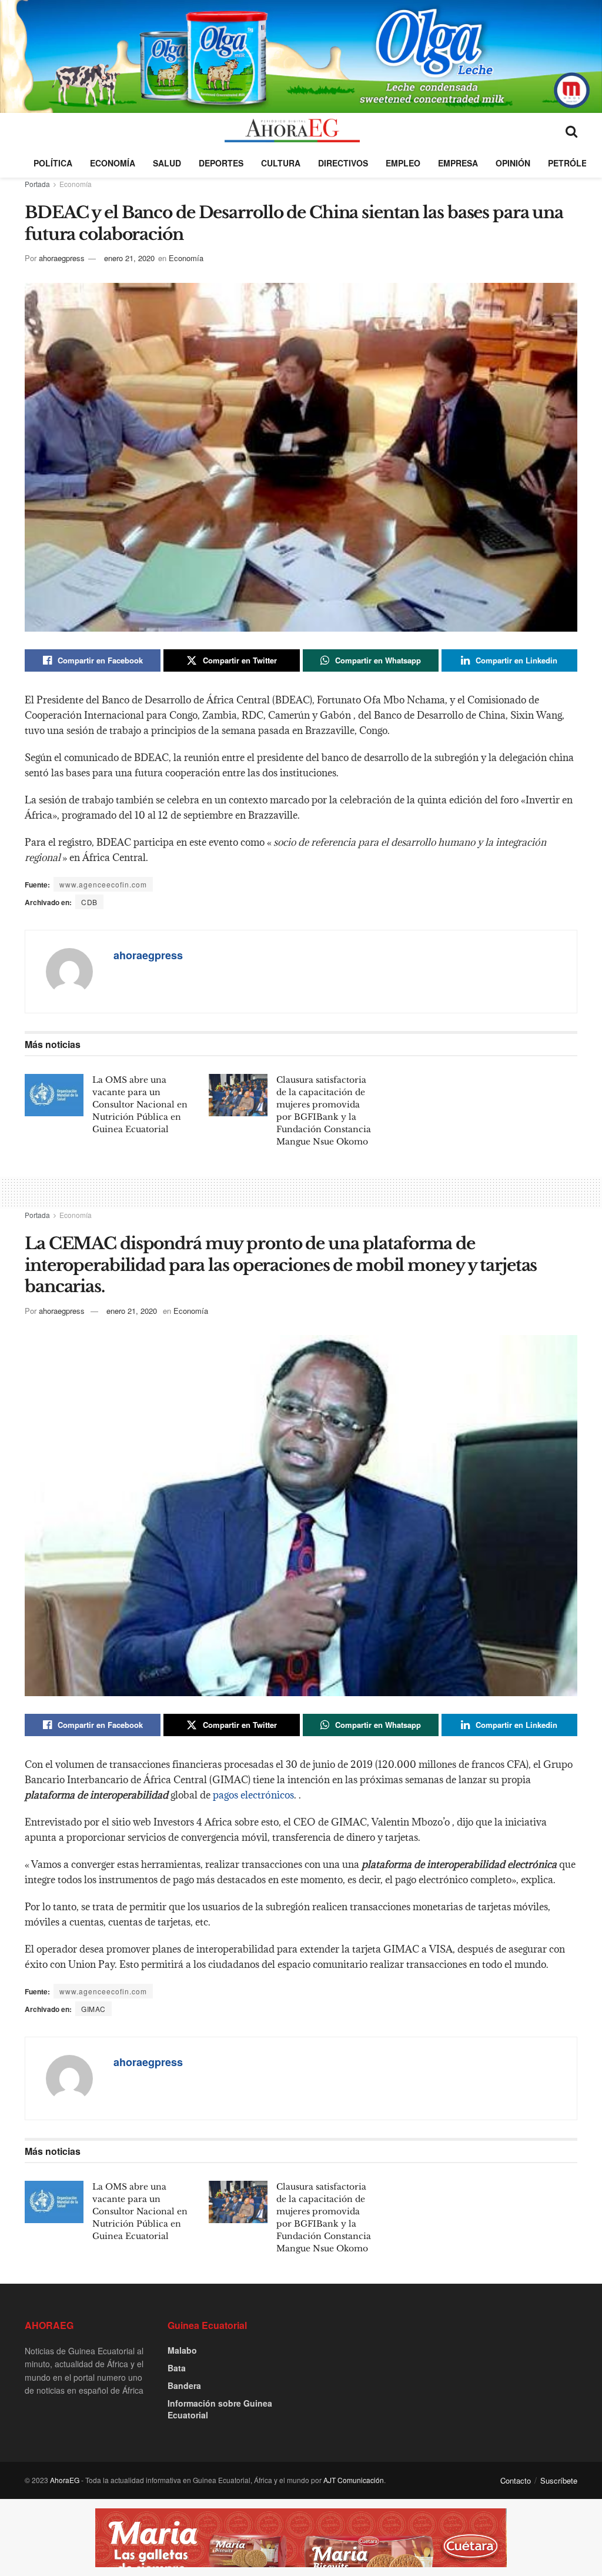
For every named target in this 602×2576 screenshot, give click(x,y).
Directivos (343, 163)
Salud (167, 163)
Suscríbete (559, 2480)
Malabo (182, 2350)
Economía (113, 163)
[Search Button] (571, 131)
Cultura (281, 163)
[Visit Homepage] (292, 131)
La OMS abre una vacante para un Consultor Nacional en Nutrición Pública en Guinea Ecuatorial (140, 1105)
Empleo (403, 163)
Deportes (221, 163)
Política (53, 163)
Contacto (516, 2480)
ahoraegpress (62, 258)
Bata (177, 2368)
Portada (37, 184)
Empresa (458, 163)
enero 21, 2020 (129, 258)
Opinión (513, 163)
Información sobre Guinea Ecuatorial (220, 2409)
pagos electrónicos (253, 1795)
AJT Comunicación (354, 2480)
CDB (89, 902)
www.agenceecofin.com (103, 884)
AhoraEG (65, 2480)
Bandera (184, 2385)
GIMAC (93, 2009)
